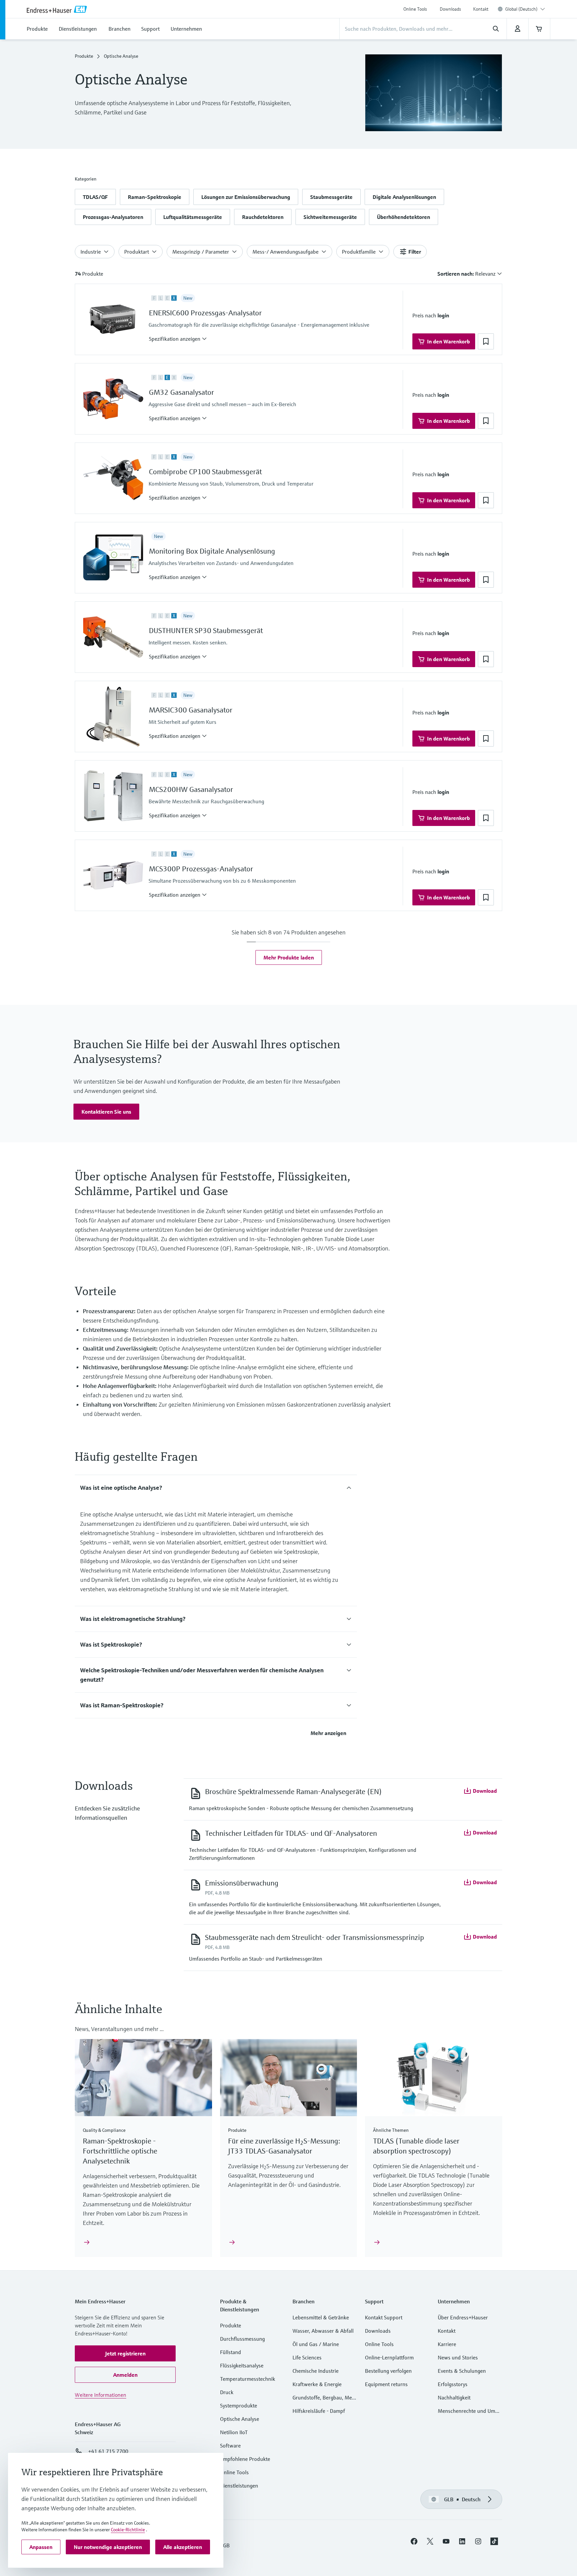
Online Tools (415, 9)
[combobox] (525, 9)
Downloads (450, 9)
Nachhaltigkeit (454, 2397)
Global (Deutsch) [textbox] (521, 9)
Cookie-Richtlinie (128, 2530)
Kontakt (481, 9)
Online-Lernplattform (389, 2357)
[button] (95, 197)
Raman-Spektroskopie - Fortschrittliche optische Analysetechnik (120, 2151)
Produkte (84, 56)
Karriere (447, 2344)
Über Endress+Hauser (463, 2317)
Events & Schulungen (462, 2371)
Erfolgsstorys (453, 2384)
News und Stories (458, 2357)
